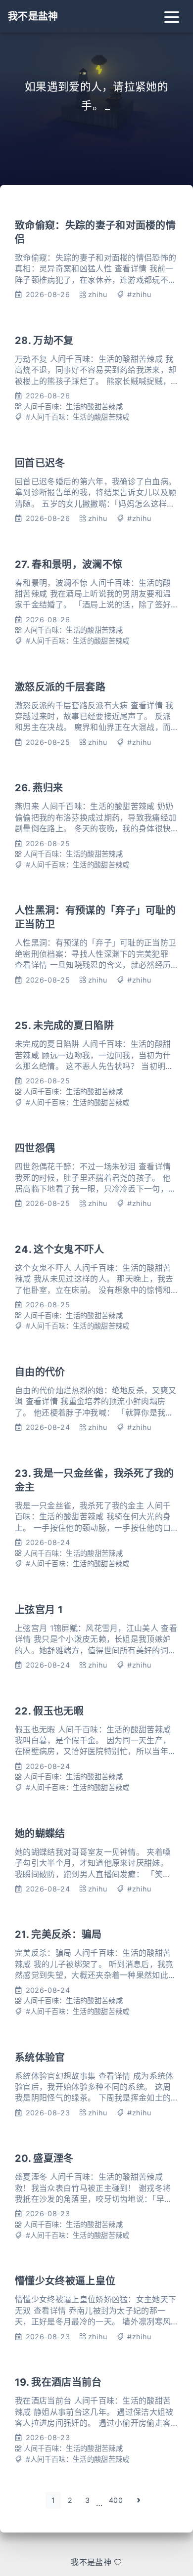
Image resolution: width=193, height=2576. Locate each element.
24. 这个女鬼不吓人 (60, 1249)
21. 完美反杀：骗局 (58, 1934)
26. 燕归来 (39, 788)
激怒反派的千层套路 (60, 687)
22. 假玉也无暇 (49, 1711)
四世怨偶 (35, 1148)
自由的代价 (40, 1372)
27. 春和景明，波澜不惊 (69, 564)
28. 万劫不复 (44, 341)
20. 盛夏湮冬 (44, 2158)
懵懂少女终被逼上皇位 (65, 2281)
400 (116, 2500)
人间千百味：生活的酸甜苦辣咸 (73, 407)
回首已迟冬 (40, 463)
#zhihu (139, 294)
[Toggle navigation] (172, 16)
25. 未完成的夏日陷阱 (64, 1026)
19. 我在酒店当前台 (58, 2382)
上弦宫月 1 (39, 1610)
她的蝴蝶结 (40, 1834)
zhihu (98, 294)
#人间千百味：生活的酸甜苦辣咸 (78, 417)
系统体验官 (40, 2058)
